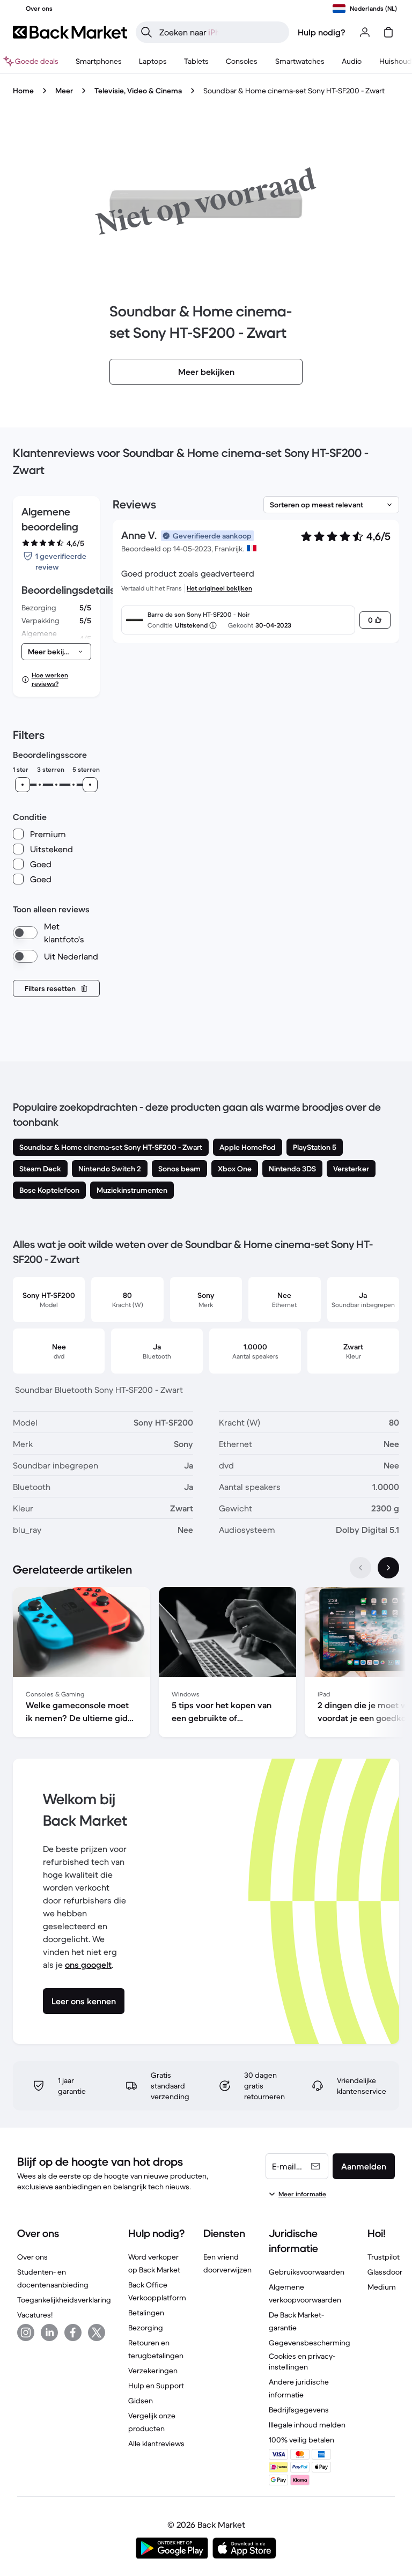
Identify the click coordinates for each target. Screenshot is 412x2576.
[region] (206, 1664)
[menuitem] (99, 61)
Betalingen (146, 2313)
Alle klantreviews (156, 2444)
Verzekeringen (153, 2371)
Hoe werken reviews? (50, 679)
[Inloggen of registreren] (365, 32)
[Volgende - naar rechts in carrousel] (388, 1568)
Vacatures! (35, 2315)
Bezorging (146, 2328)
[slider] (23, 785)
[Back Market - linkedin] (49, 2333)
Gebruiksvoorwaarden (307, 2272)
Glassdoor (385, 2272)
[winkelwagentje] (388, 32)
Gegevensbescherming (310, 2343)
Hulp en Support (156, 2386)
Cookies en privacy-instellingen (302, 2361)
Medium (382, 2287)
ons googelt (88, 1965)
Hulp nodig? (322, 32)
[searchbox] (221, 32)
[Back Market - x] (97, 2333)
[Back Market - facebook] (73, 2333)
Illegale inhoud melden (307, 2425)
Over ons (32, 2257)
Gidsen (141, 2401)
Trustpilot (384, 2257)
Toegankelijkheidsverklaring (64, 2300)
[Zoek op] (146, 32)
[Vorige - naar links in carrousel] (360, 1568)
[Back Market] (70, 32)
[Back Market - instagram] (26, 2333)
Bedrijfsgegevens (299, 2410)
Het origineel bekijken (219, 588)
